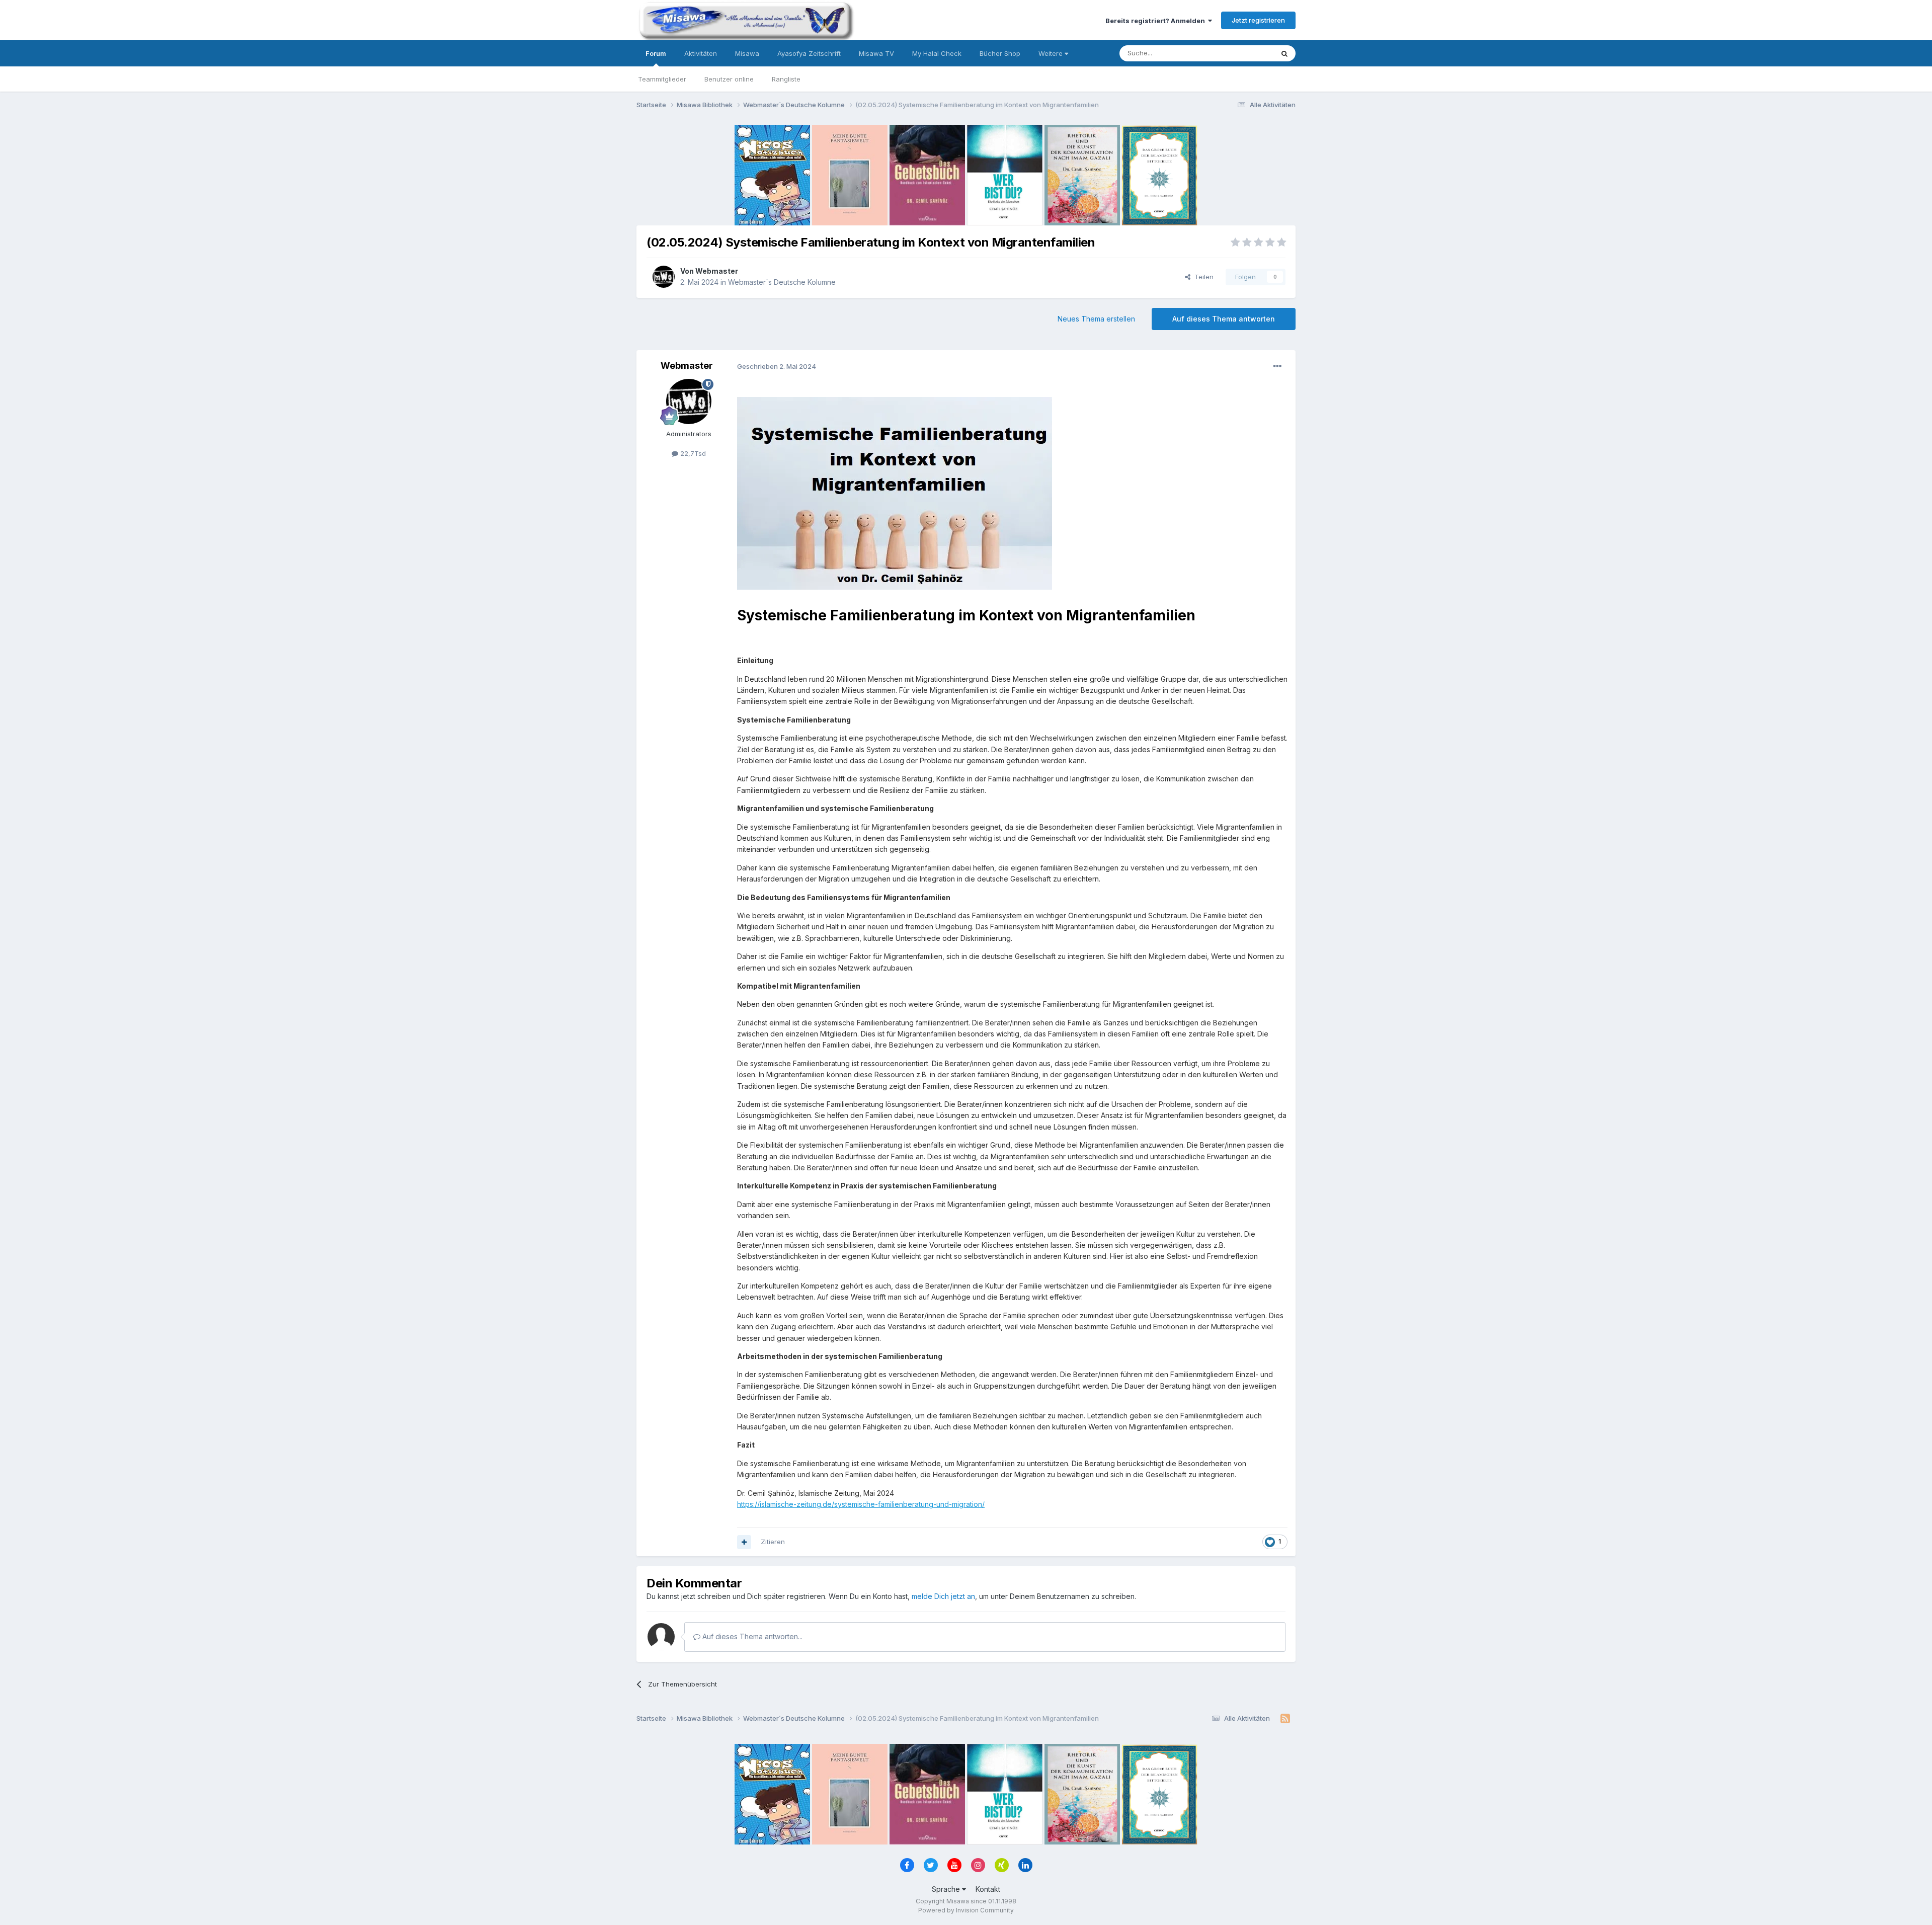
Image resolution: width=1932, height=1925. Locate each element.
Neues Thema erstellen (1096, 319)
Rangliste (786, 79)
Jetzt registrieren (1258, 20)
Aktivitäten (701, 53)
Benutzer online (729, 79)
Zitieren (773, 1542)
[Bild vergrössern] (895, 492)
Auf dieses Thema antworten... (751, 1636)
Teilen (1202, 277)
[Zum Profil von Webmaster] (664, 277)
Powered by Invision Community (966, 1910)
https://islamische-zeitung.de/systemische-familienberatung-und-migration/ (861, 1504)
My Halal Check (937, 53)
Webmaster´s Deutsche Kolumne (782, 282)
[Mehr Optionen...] (1277, 366)
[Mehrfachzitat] (744, 1542)
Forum (656, 53)
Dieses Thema (1238, 53)
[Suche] (1284, 53)
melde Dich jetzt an (943, 1596)
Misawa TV (876, 53)
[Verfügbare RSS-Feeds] (1285, 1719)
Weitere (1052, 53)
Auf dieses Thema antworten (1224, 319)
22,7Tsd (692, 453)
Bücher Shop (1000, 53)
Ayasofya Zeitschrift (809, 53)
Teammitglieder (662, 79)
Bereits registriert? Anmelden (1157, 21)
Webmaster (717, 271)
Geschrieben (777, 366)
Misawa (747, 53)
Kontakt (988, 1889)
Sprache (947, 1889)
